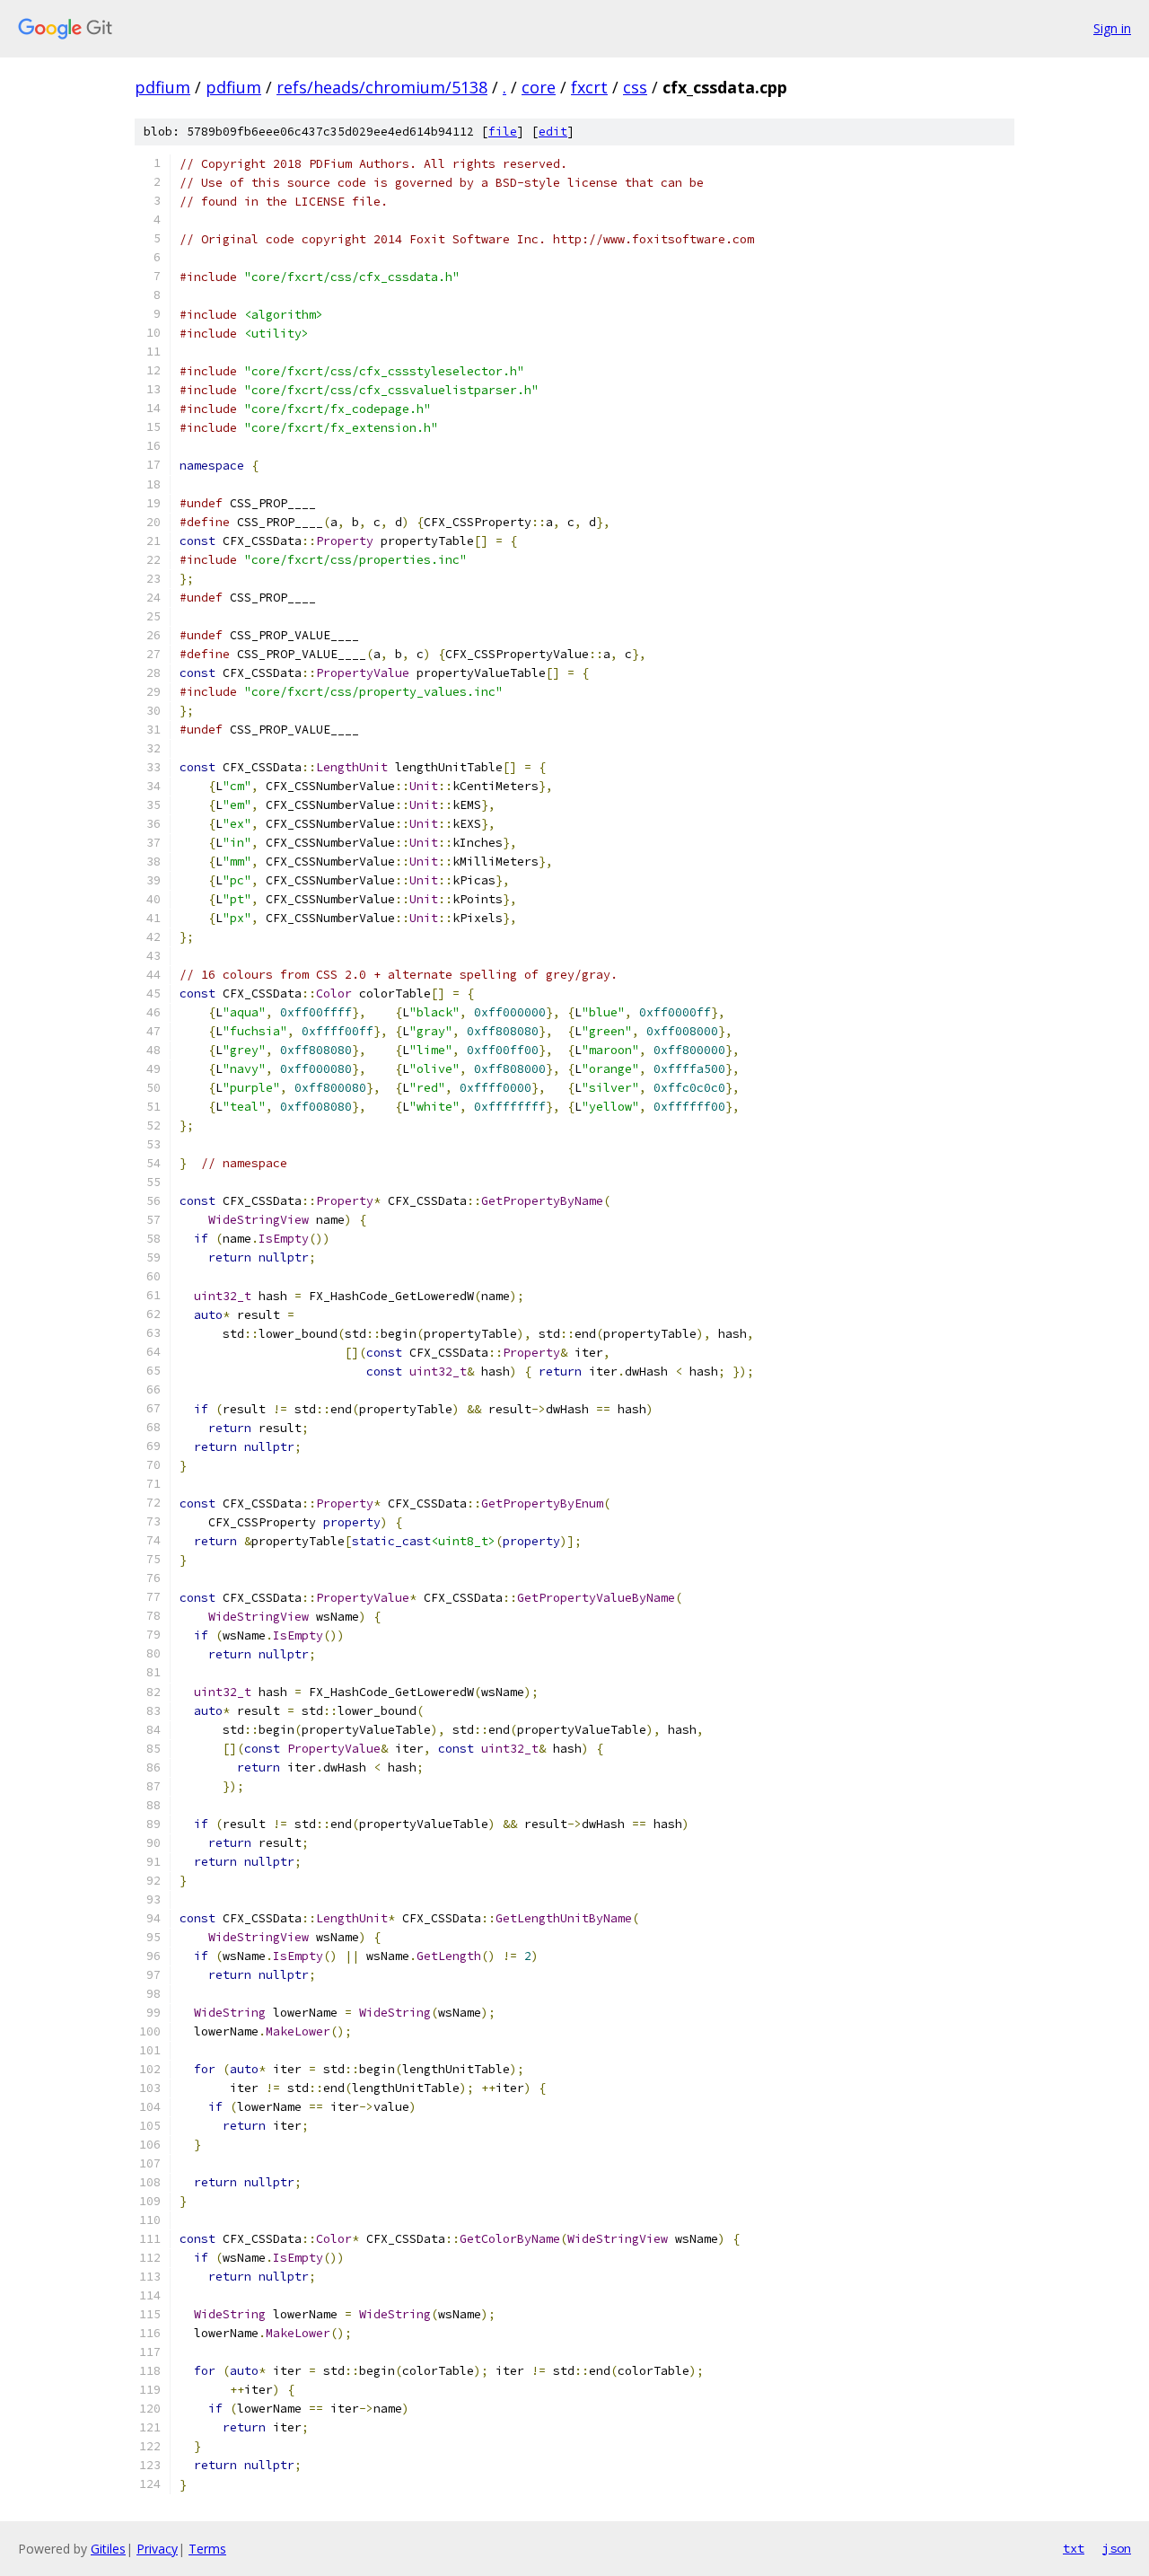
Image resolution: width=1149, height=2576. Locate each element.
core (539, 87)
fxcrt (589, 87)
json (1117, 2548)
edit (553, 132)
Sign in (1112, 28)
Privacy (157, 2549)
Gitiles (108, 2549)
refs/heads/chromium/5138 (382, 87)
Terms (207, 2549)
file (503, 132)
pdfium (162, 87)
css (635, 87)
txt (1074, 2548)
